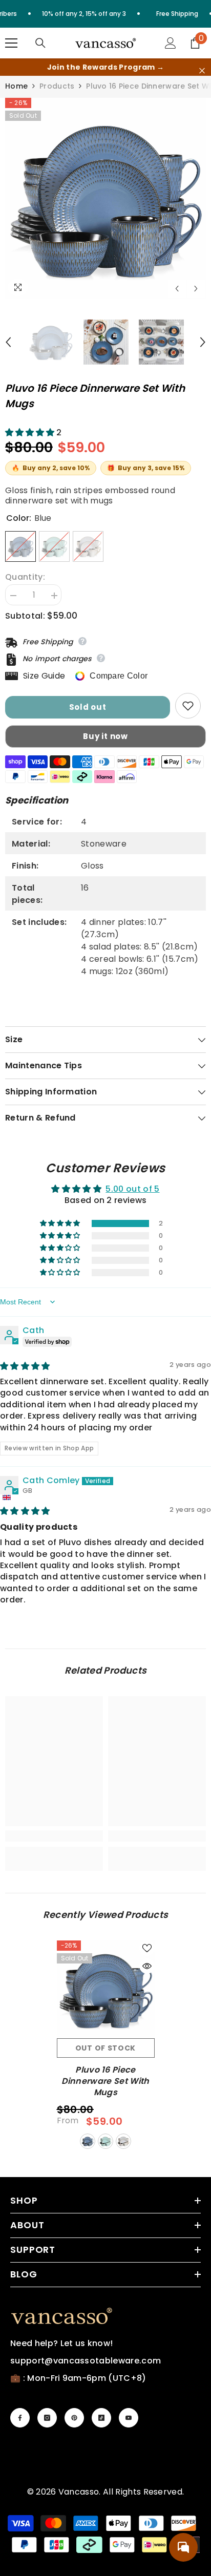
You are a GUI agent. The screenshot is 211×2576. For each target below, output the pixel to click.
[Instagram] (47, 2418)
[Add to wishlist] (188, 706)
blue (88, 2141)
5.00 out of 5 (132, 1189)
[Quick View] (147, 1966)
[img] (25, 1366)
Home (16, 86)
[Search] (40, 43)
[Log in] (171, 43)
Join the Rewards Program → (105, 67)
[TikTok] (101, 2418)
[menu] (11, 43)
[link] (54, 1836)
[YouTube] (129, 2418)
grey (123, 2141)
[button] (177, 289)
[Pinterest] (74, 2418)
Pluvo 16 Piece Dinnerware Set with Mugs (105, 2081)
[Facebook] (20, 2418)
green (105, 2141)
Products (57, 86)
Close (202, 71)
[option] (105, 198)
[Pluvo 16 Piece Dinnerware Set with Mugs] (106, 1989)
